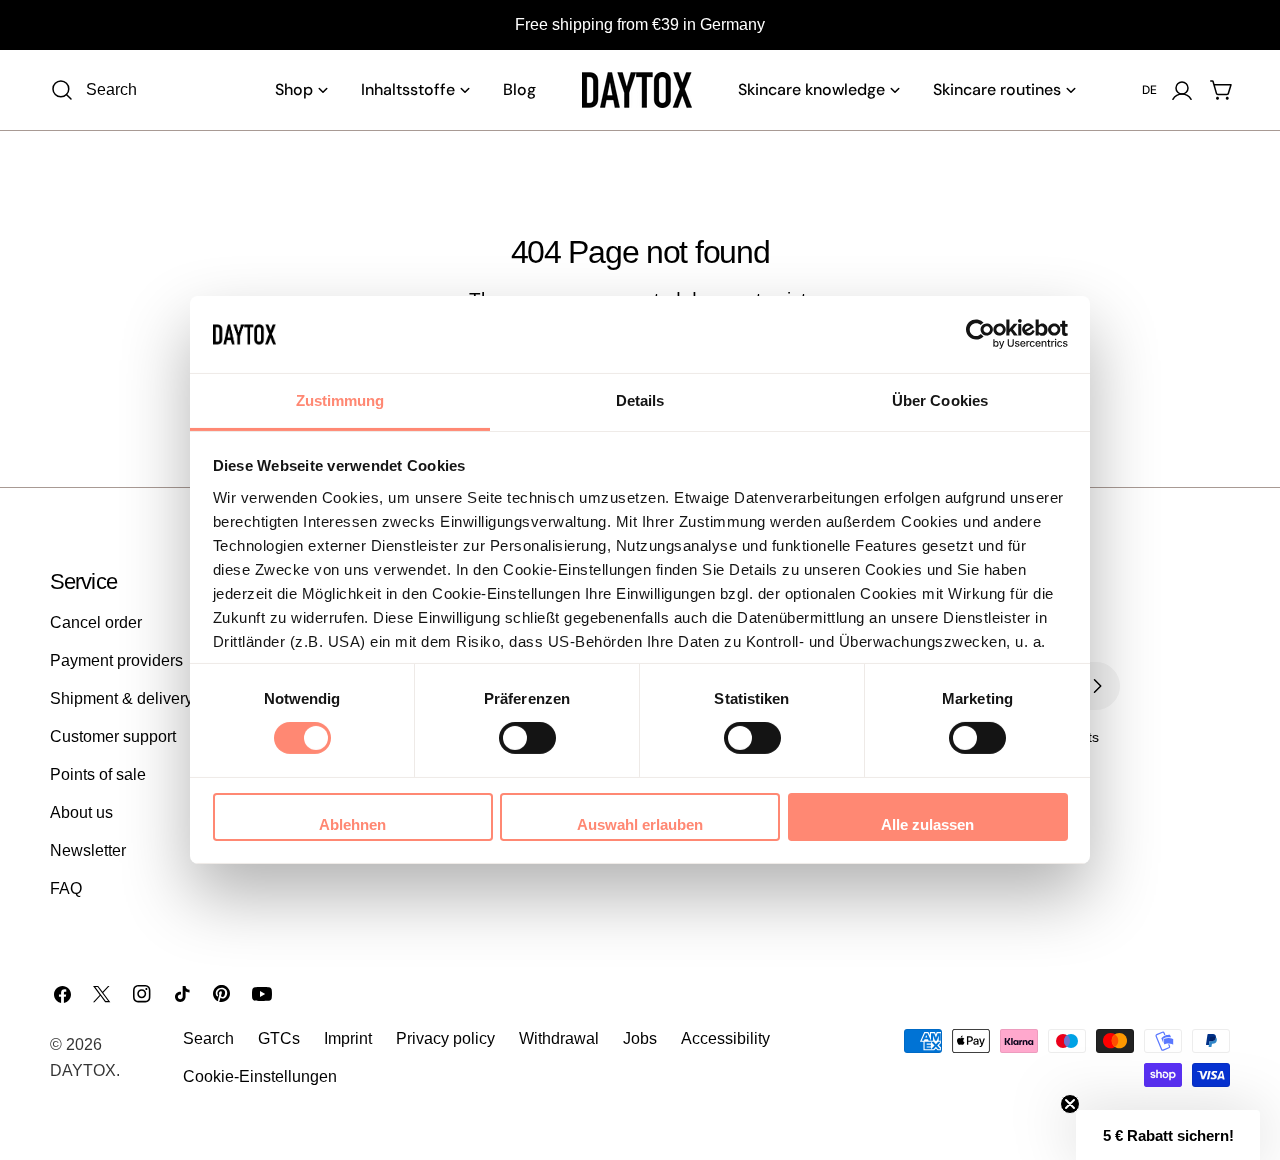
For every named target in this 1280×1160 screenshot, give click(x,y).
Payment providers (116, 660)
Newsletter (88, 850)
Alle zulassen (927, 824)
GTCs (279, 1038)
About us (81, 812)
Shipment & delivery (121, 698)
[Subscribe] (1097, 686)
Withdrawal (559, 1038)
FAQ (66, 888)
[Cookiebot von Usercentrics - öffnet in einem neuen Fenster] (980, 334)
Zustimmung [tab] (340, 400)
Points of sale (98, 774)
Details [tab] (640, 400)
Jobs (640, 1038)
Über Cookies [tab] (940, 400)
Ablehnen (352, 824)
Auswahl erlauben (640, 824)
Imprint (348, 1038)
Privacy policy (445, 1038)
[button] (1168, 1135)
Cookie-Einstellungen (260, 1076)
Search (208, 1038)
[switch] (527, 738)
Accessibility (725, 1038)
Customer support (113, 736)
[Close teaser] (1070, 1104)
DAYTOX (83, 1070)
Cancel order (96, 622)
